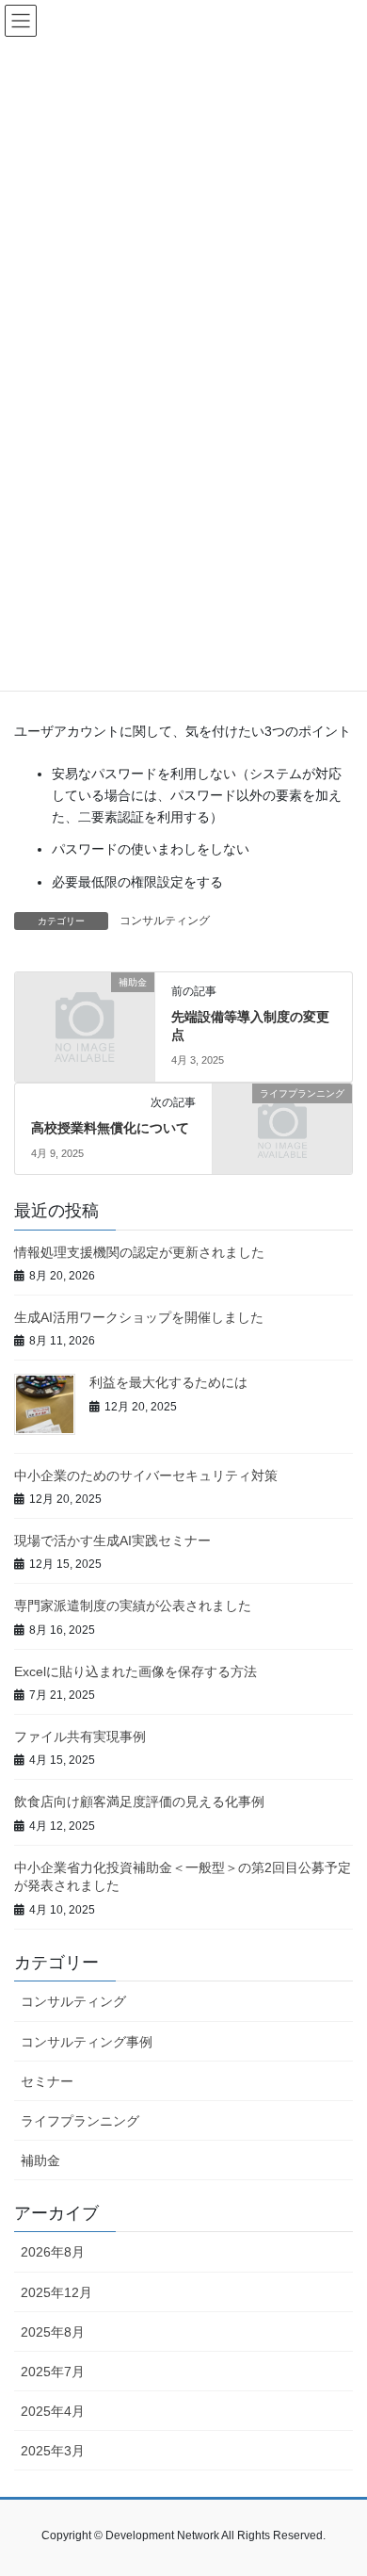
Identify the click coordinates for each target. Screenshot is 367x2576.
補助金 (40, 2160)
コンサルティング (165, 921)
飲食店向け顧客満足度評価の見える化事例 (139, 1802)
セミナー (47, 2081)
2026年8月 (53, 2252)
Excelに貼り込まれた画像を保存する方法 (136, 1671)
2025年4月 (53, 2411)
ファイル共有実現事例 (80, 1736)
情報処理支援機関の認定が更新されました (139, 1252)
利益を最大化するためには (168, 1382)
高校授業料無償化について (110, 1128)
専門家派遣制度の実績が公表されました (133, 1606)
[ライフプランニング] (282, 1125)
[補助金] (85, 1014)
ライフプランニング (80, 2121)
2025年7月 (53, 2372)
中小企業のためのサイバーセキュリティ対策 (146, 1475)
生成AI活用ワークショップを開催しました (139, 1317)
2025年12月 (56, 2292)
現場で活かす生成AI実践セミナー (112, 1541)
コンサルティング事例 (87, 2042)
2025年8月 (53, 2332)
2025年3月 (53, 2451)
